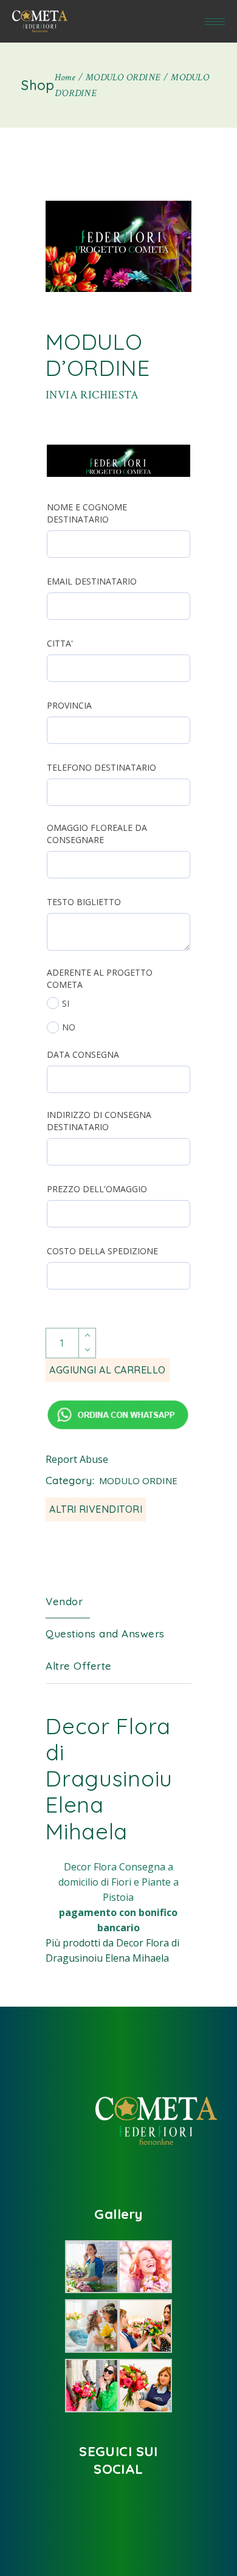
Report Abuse (77, 1459)
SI (66, 1003)
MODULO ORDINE (138, 1481)
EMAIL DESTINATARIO (92, 581)
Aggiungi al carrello (108, 1370)
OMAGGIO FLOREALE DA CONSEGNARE (97, 834)
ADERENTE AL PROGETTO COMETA (100, 978)
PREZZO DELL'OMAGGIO (97, 1189)
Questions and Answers (105, 1633)
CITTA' (60, 643)
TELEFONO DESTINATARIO (101, 767)
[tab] (73, 1602)
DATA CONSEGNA (83, 1054)
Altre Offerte (79, 1666)
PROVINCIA (69, 705)
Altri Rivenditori (96, 1509)
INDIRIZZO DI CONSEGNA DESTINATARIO (99, 1121)
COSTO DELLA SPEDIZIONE (102, 1251)
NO (69, 1027)
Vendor (64, 1601)
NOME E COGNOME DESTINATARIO (87, 513)
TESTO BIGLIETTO (84, 902)
